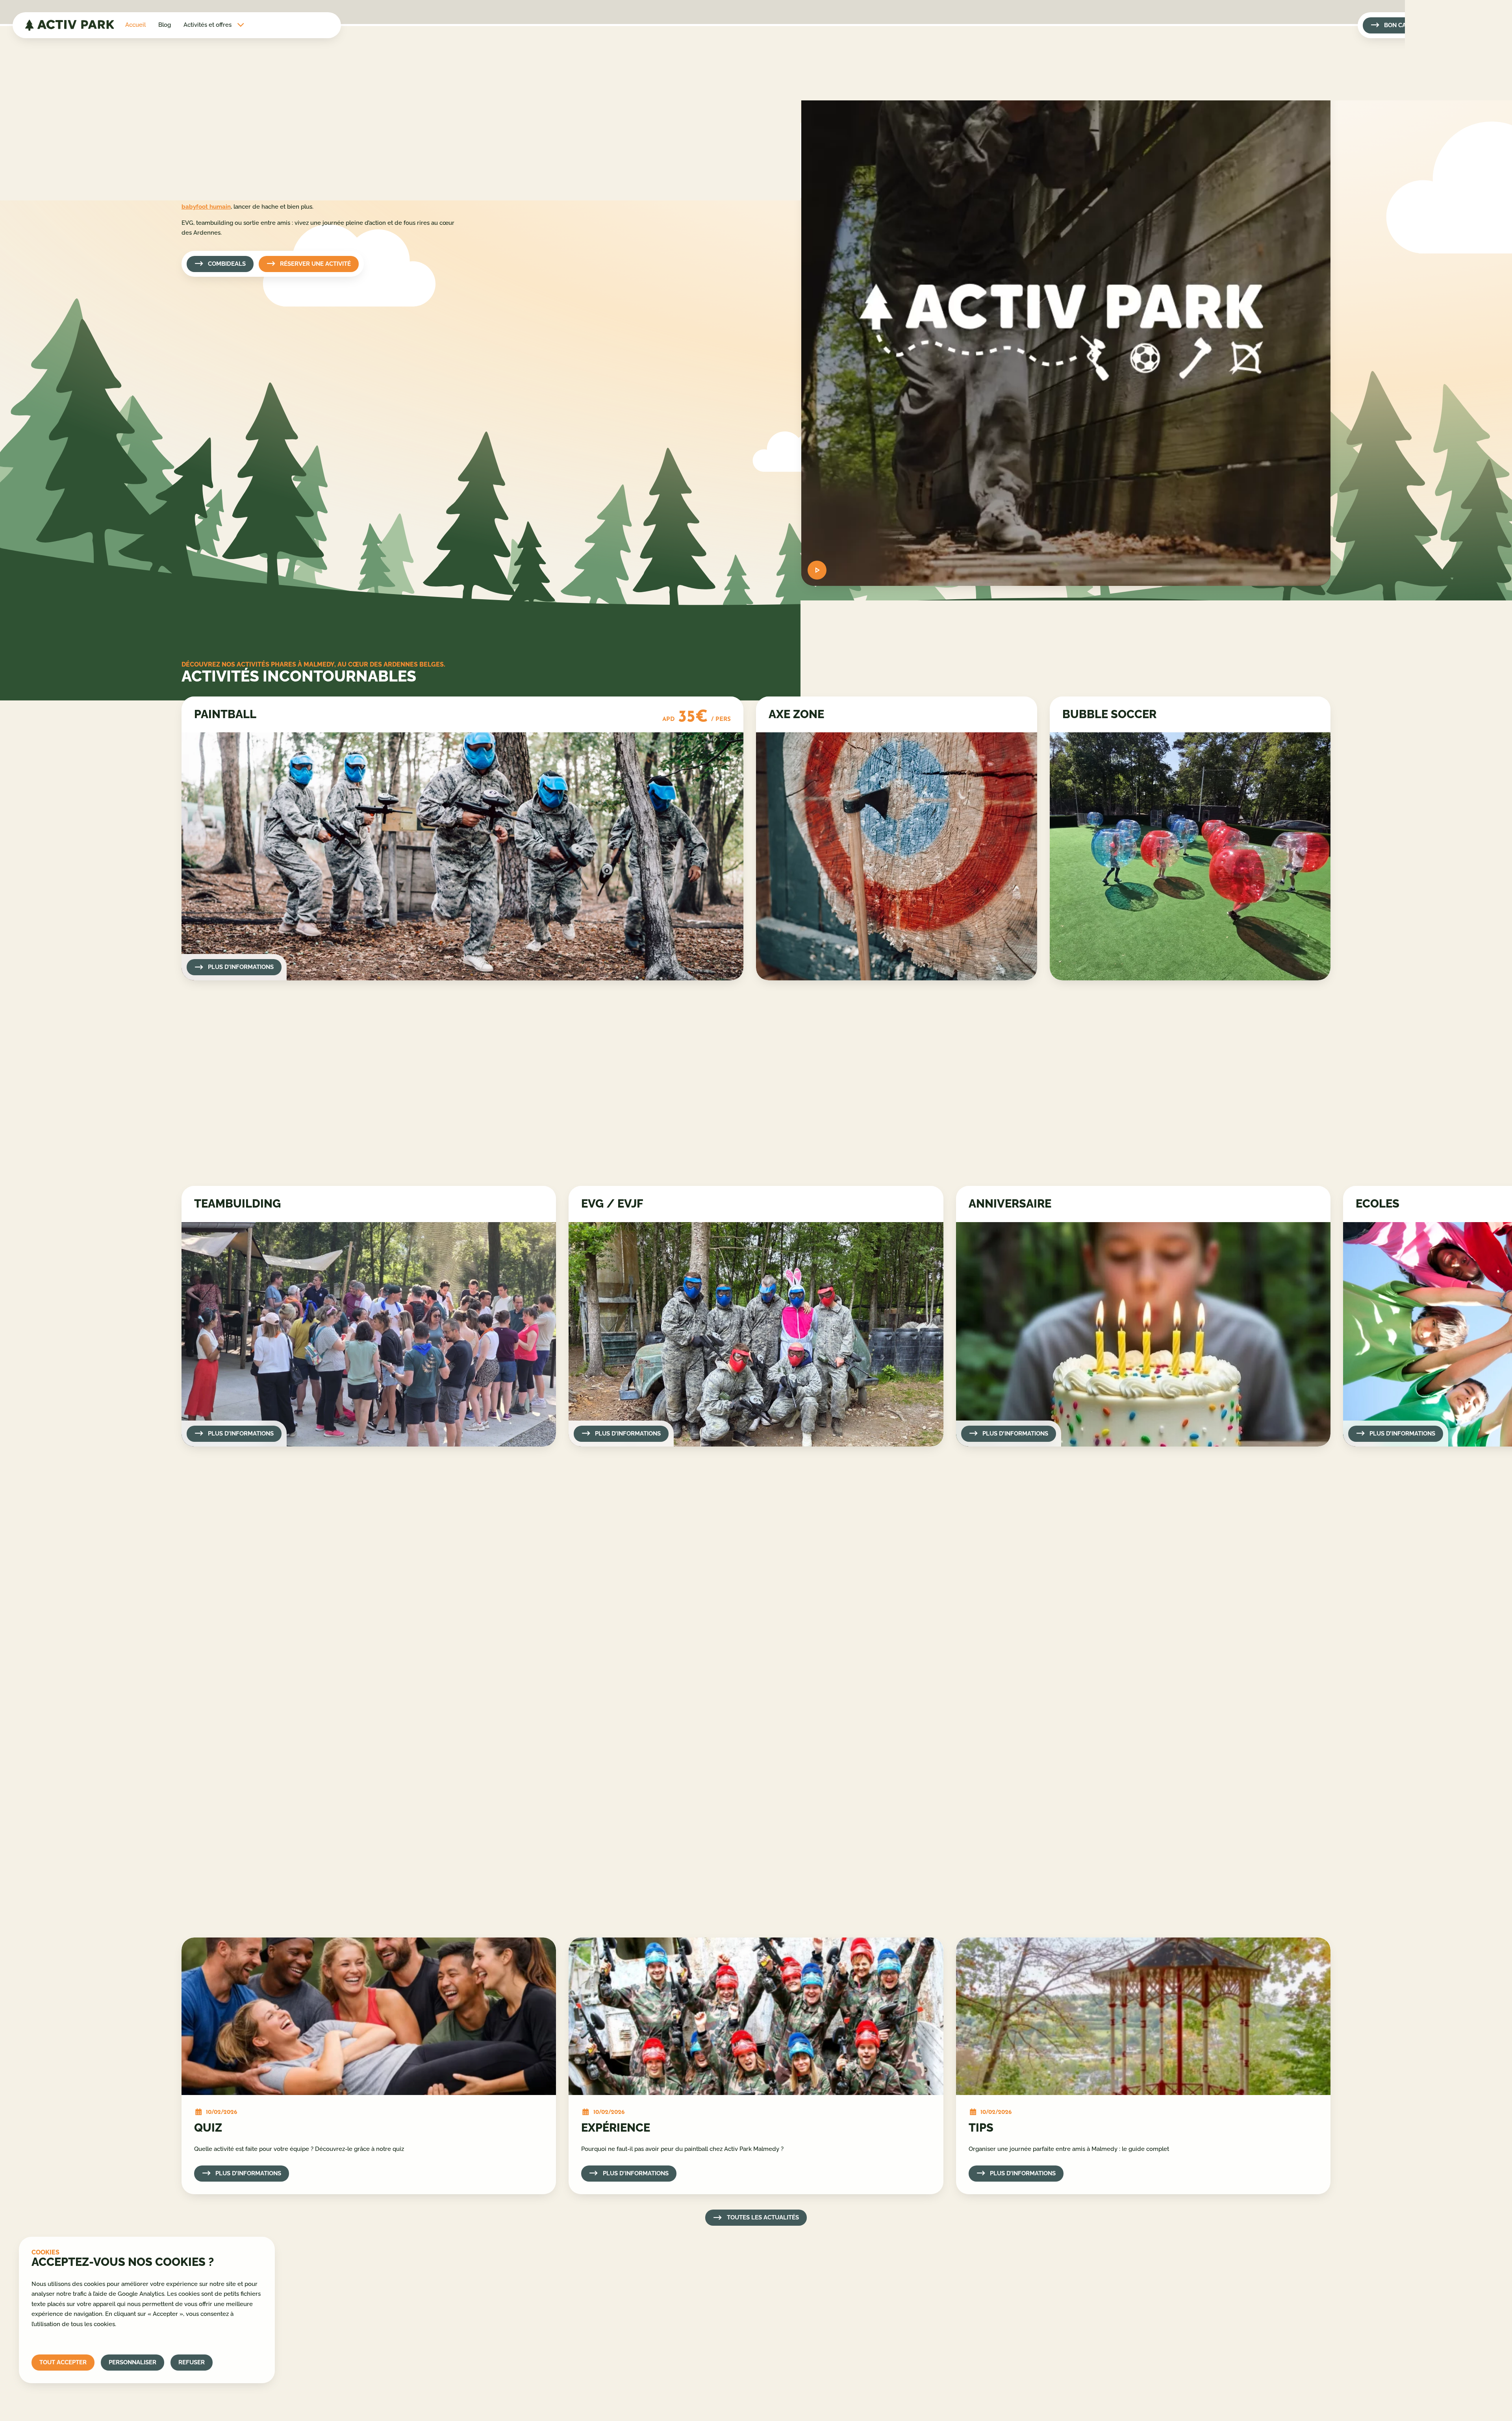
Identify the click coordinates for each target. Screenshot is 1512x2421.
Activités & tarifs (611, 2282)
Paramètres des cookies (1015, 2331)
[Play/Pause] (817, 570)
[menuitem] (135, 25)
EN (1486, 120)
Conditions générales (1011, 2315)
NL (1486, 82)
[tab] (232, 1162)
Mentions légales (1005, 2282)
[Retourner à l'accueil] (69, 25)
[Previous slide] (193, 1162)
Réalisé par (1256, 2403)
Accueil (135, 25)
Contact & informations (620, 2315)
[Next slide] (210, 1162)
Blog (165, 25)
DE (1486, 101)
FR (1487, 63)
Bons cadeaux (608, 2299)
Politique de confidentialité (1019, 2299)
